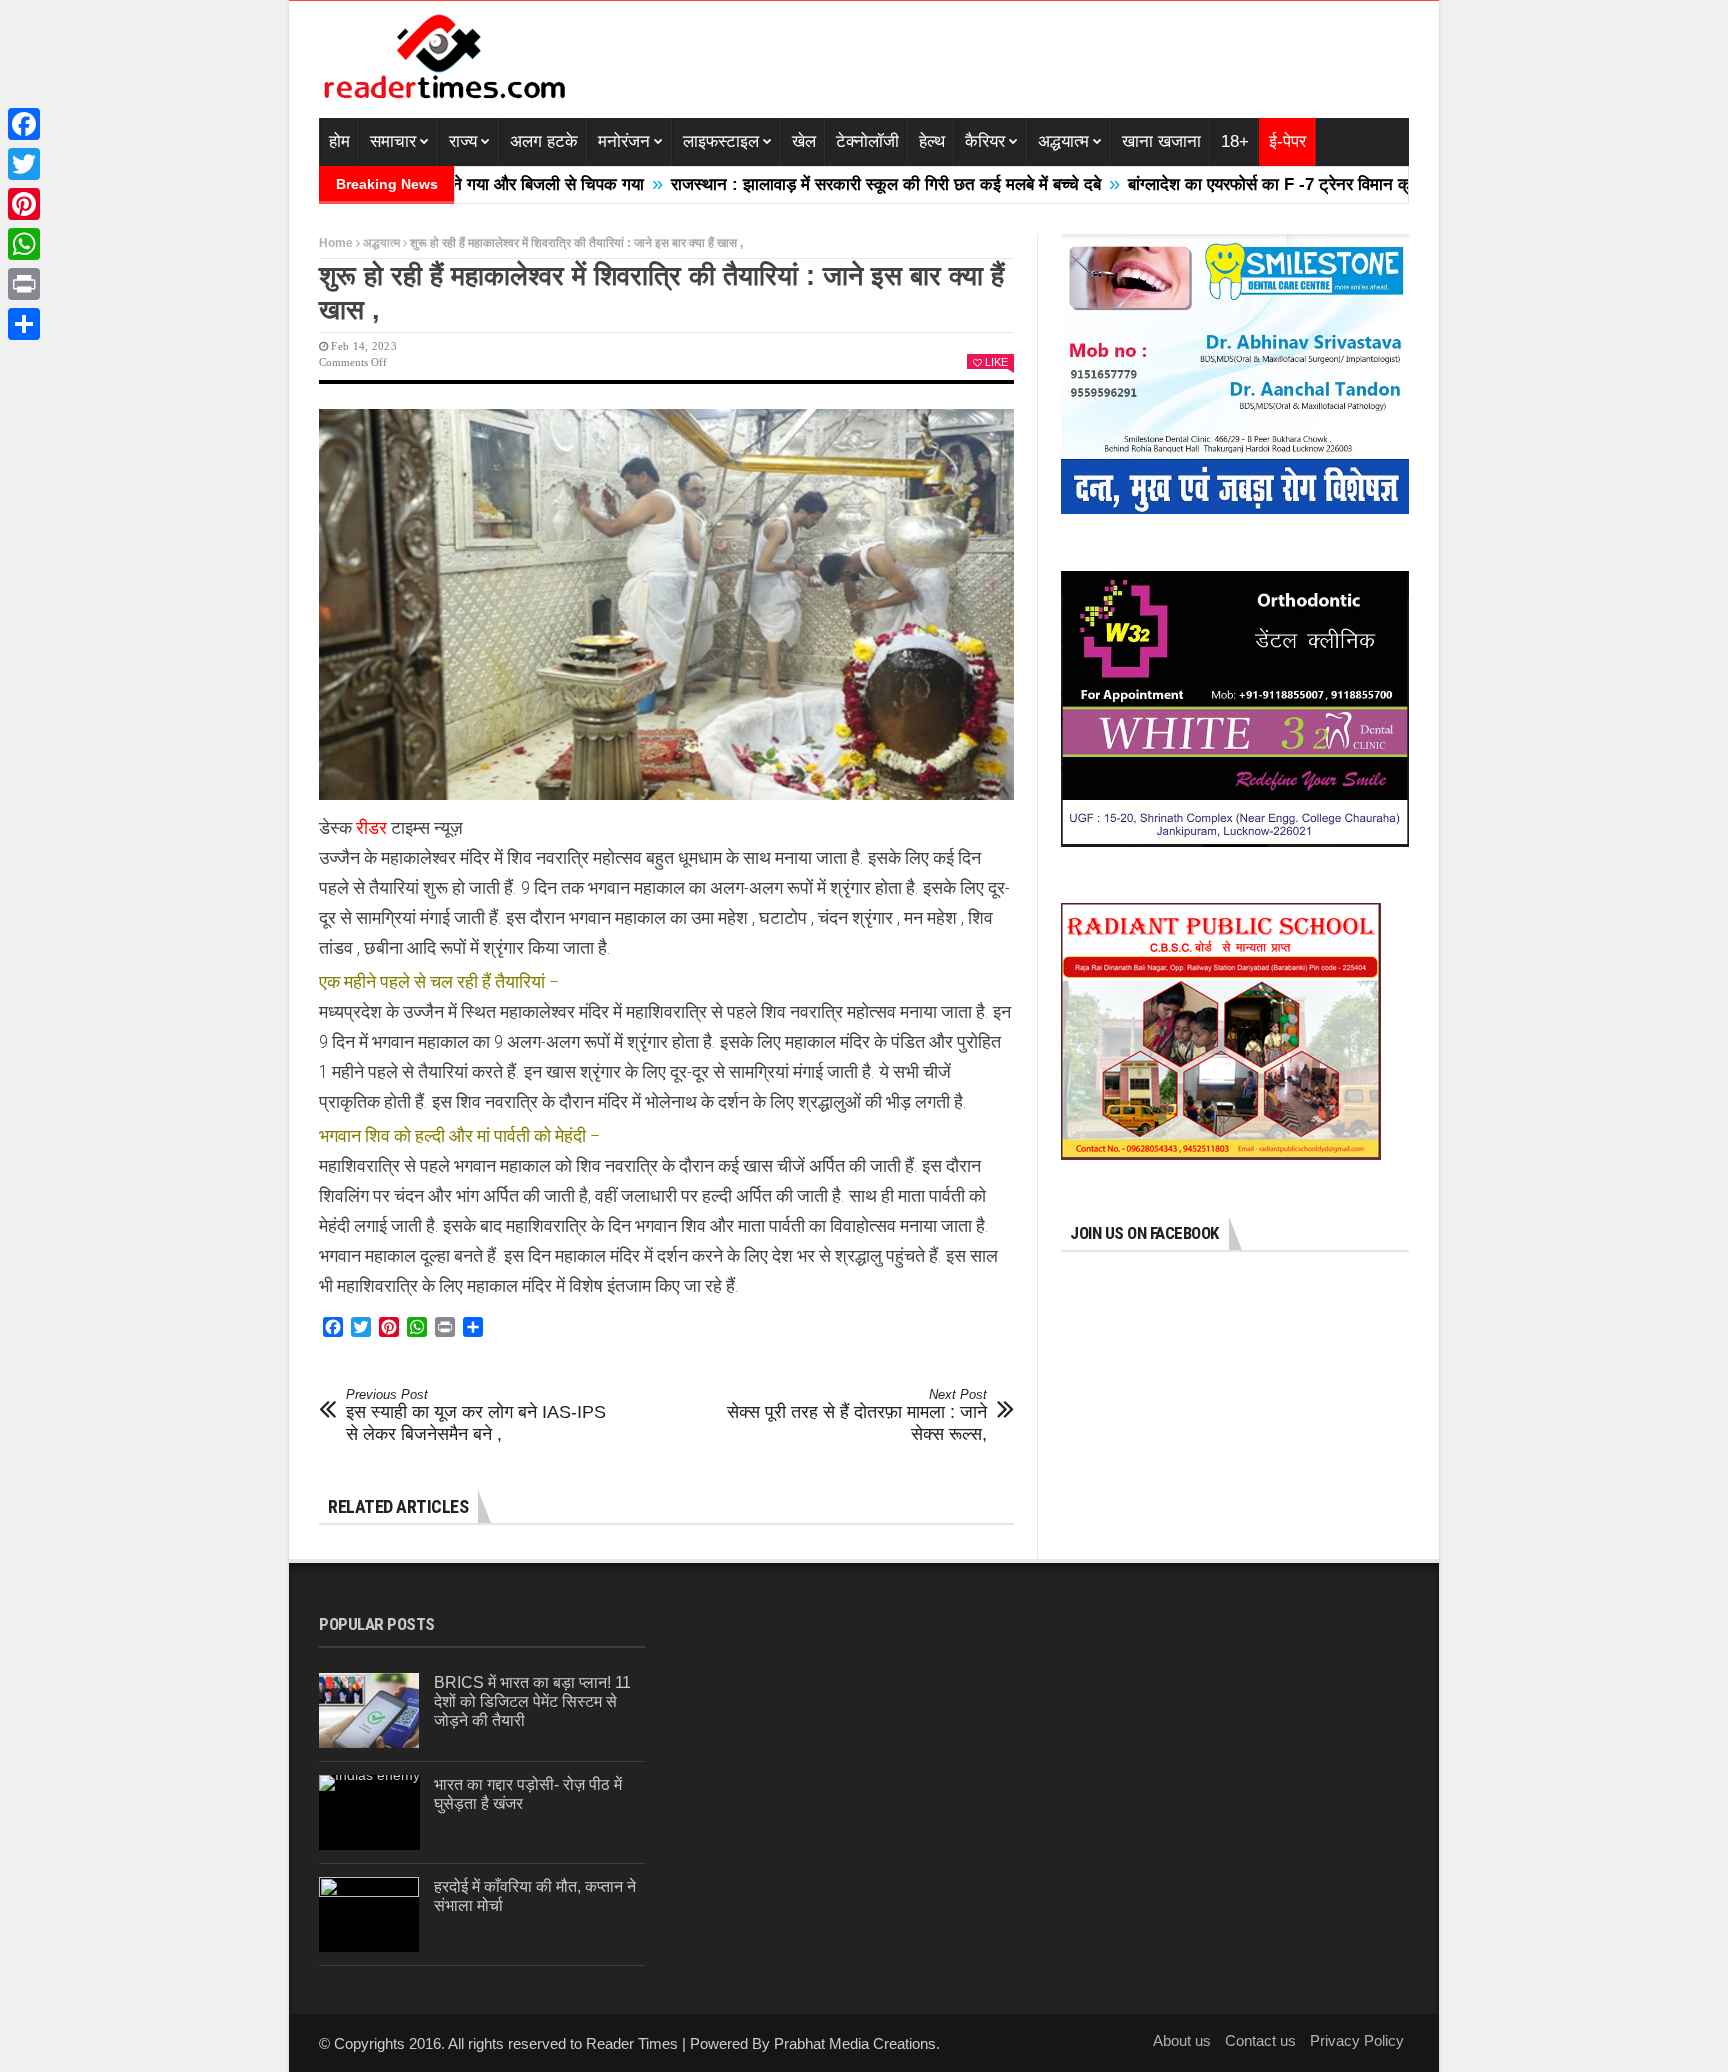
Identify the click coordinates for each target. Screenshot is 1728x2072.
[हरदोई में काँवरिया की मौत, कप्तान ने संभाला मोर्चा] (369, 1914)
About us (1182, 2040)
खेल (804, 141)
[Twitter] (24, 164)
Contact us (1260, 2040)
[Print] (24, 284)
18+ (1235, 141)
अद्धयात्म (1063, 141)
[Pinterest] (24, 204)
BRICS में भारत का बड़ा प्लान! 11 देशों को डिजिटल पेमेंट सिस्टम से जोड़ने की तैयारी (532, 1701)
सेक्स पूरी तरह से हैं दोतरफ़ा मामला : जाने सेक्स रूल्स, (857, 1415)
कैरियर (985, 141)
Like (996, 362)
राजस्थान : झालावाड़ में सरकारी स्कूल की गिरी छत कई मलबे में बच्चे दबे (817, 184)
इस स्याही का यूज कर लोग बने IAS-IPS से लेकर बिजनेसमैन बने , (476, 1415)
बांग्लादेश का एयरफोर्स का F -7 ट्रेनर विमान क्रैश (1209, 184)
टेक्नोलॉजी (867, 141)
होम (339, 141)
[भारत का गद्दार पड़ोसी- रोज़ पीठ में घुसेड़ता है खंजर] (369, 1812)
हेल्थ (932, 141)
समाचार (393, 141)
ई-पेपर (1287, 141)
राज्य (463, 141)
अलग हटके (544, 141)
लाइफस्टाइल (721, 141)
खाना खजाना (1161, 141)
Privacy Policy (1357, 2040)
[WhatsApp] (24, 244)
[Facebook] (24, 124)
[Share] (24, 324)
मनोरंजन (624, 141)
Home (336, 243)
